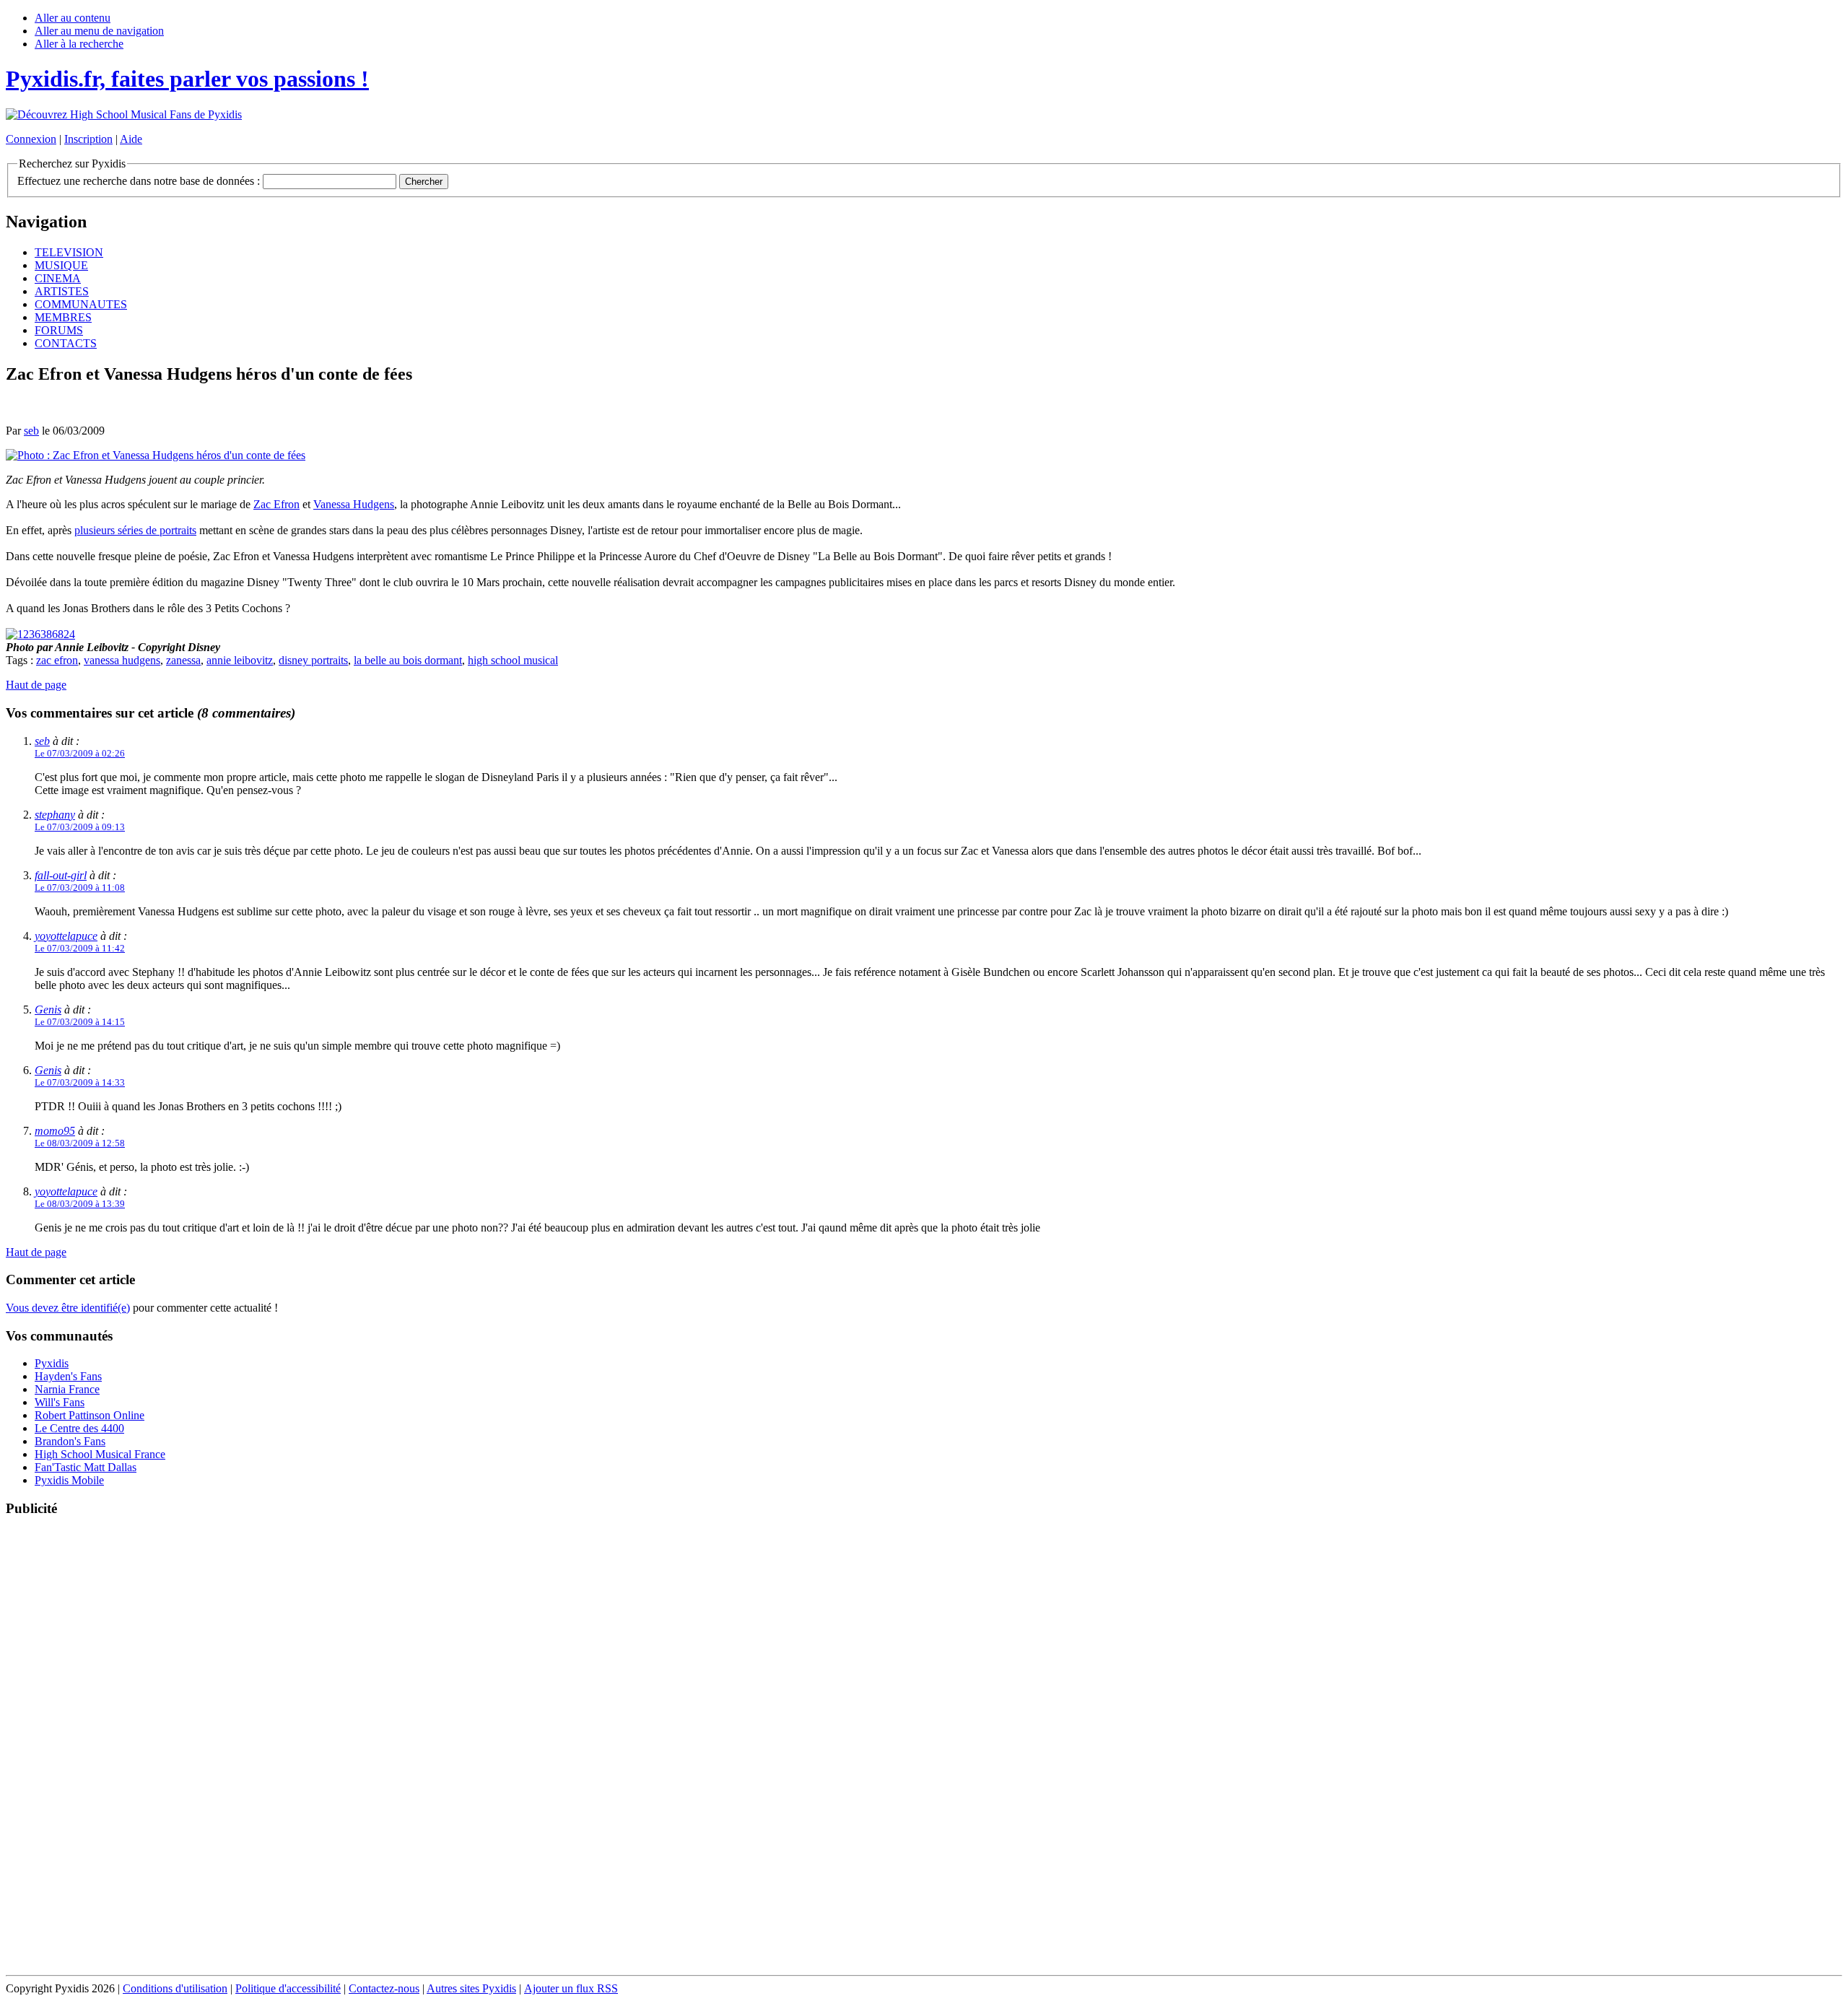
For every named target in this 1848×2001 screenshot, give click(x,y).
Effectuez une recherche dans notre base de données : (139, 181)
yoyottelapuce (66, 936)
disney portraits (313, 660)
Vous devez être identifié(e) (68, 1308)
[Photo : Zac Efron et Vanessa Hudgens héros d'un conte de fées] (156, 455)
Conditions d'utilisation (175, 1988)
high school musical (513, 660)
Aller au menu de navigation (99, 31)
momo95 (55, 1131)
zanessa (183, 660)
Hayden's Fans (68, 1376)
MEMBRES (63, 317)
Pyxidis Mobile (69, 1480)
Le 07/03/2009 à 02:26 (80, 753)
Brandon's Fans (70, 1441)
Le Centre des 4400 (79, 1428)
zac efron (57, 660)
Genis (48, 1010)
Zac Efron (276, 504)
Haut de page (36, 685)
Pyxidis (52, 1363)
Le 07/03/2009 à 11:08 (80, 888)
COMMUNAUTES (81, 304)
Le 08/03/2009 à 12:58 (80, 1143)
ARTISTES (62, 291)
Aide (131, 139)
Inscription (88, 139)
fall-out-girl (61, 875)
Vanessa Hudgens (354, 504)
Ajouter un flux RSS (571, 1988)
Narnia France (67, 1389)
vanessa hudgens (122, 660)
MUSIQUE (61, 265)
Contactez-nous (384, 1988)
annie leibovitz (240, 660)
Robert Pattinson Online (90, 1415)
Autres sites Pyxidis (471, 1988)
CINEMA (58, 278)
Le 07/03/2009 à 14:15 (80, 1022)
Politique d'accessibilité (288, 1988)
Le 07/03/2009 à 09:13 (80, 827)
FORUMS (59, 330)
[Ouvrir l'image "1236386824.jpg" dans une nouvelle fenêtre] (40, 634)
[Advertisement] (924, 1747)
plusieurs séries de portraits (135, 530)
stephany (55, 815)
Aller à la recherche (79, 44)
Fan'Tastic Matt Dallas (86, 1467)
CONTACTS (66, 343)
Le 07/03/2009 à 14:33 (80, 1082)
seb (31, 431)
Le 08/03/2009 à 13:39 (80, 1204)
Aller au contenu (73, 18)
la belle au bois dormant (408, 660)
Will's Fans (60, 1402)
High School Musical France (100, 1454)
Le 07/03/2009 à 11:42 (80, 948)
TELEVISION (69, 252)
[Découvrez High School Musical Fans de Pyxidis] (124, 114)
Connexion (31, 139)
